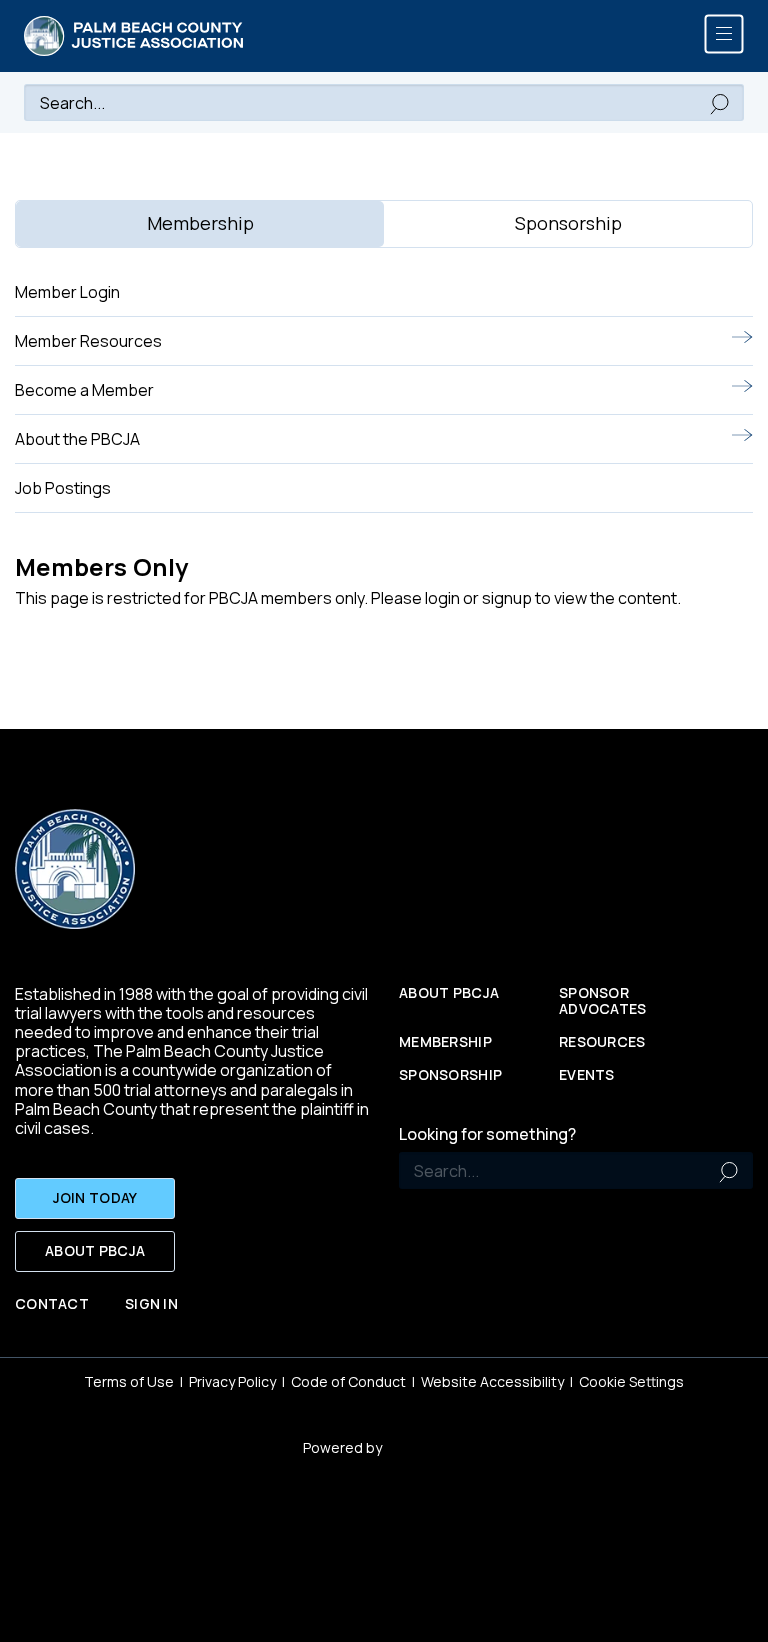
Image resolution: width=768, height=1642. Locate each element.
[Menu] (724, 33)
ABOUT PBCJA (95, 1250)
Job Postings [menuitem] (63, 488)
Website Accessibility (492, 1381)
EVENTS (587, 1075)
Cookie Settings (631, 1381)
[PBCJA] (134, 36)
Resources (602, 1042)
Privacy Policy (232, 1381)
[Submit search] (719, 102)
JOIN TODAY (95, 1197)
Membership (445, 1042)
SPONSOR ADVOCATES (603, 1002)
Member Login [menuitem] (67, 292)
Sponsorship (450, 1075)
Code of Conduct (348, 1381)
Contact (52, 1304)
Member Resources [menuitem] (88, 341)
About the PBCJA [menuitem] (77, 439)
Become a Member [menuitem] (84, 390)
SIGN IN (151, 1304)
